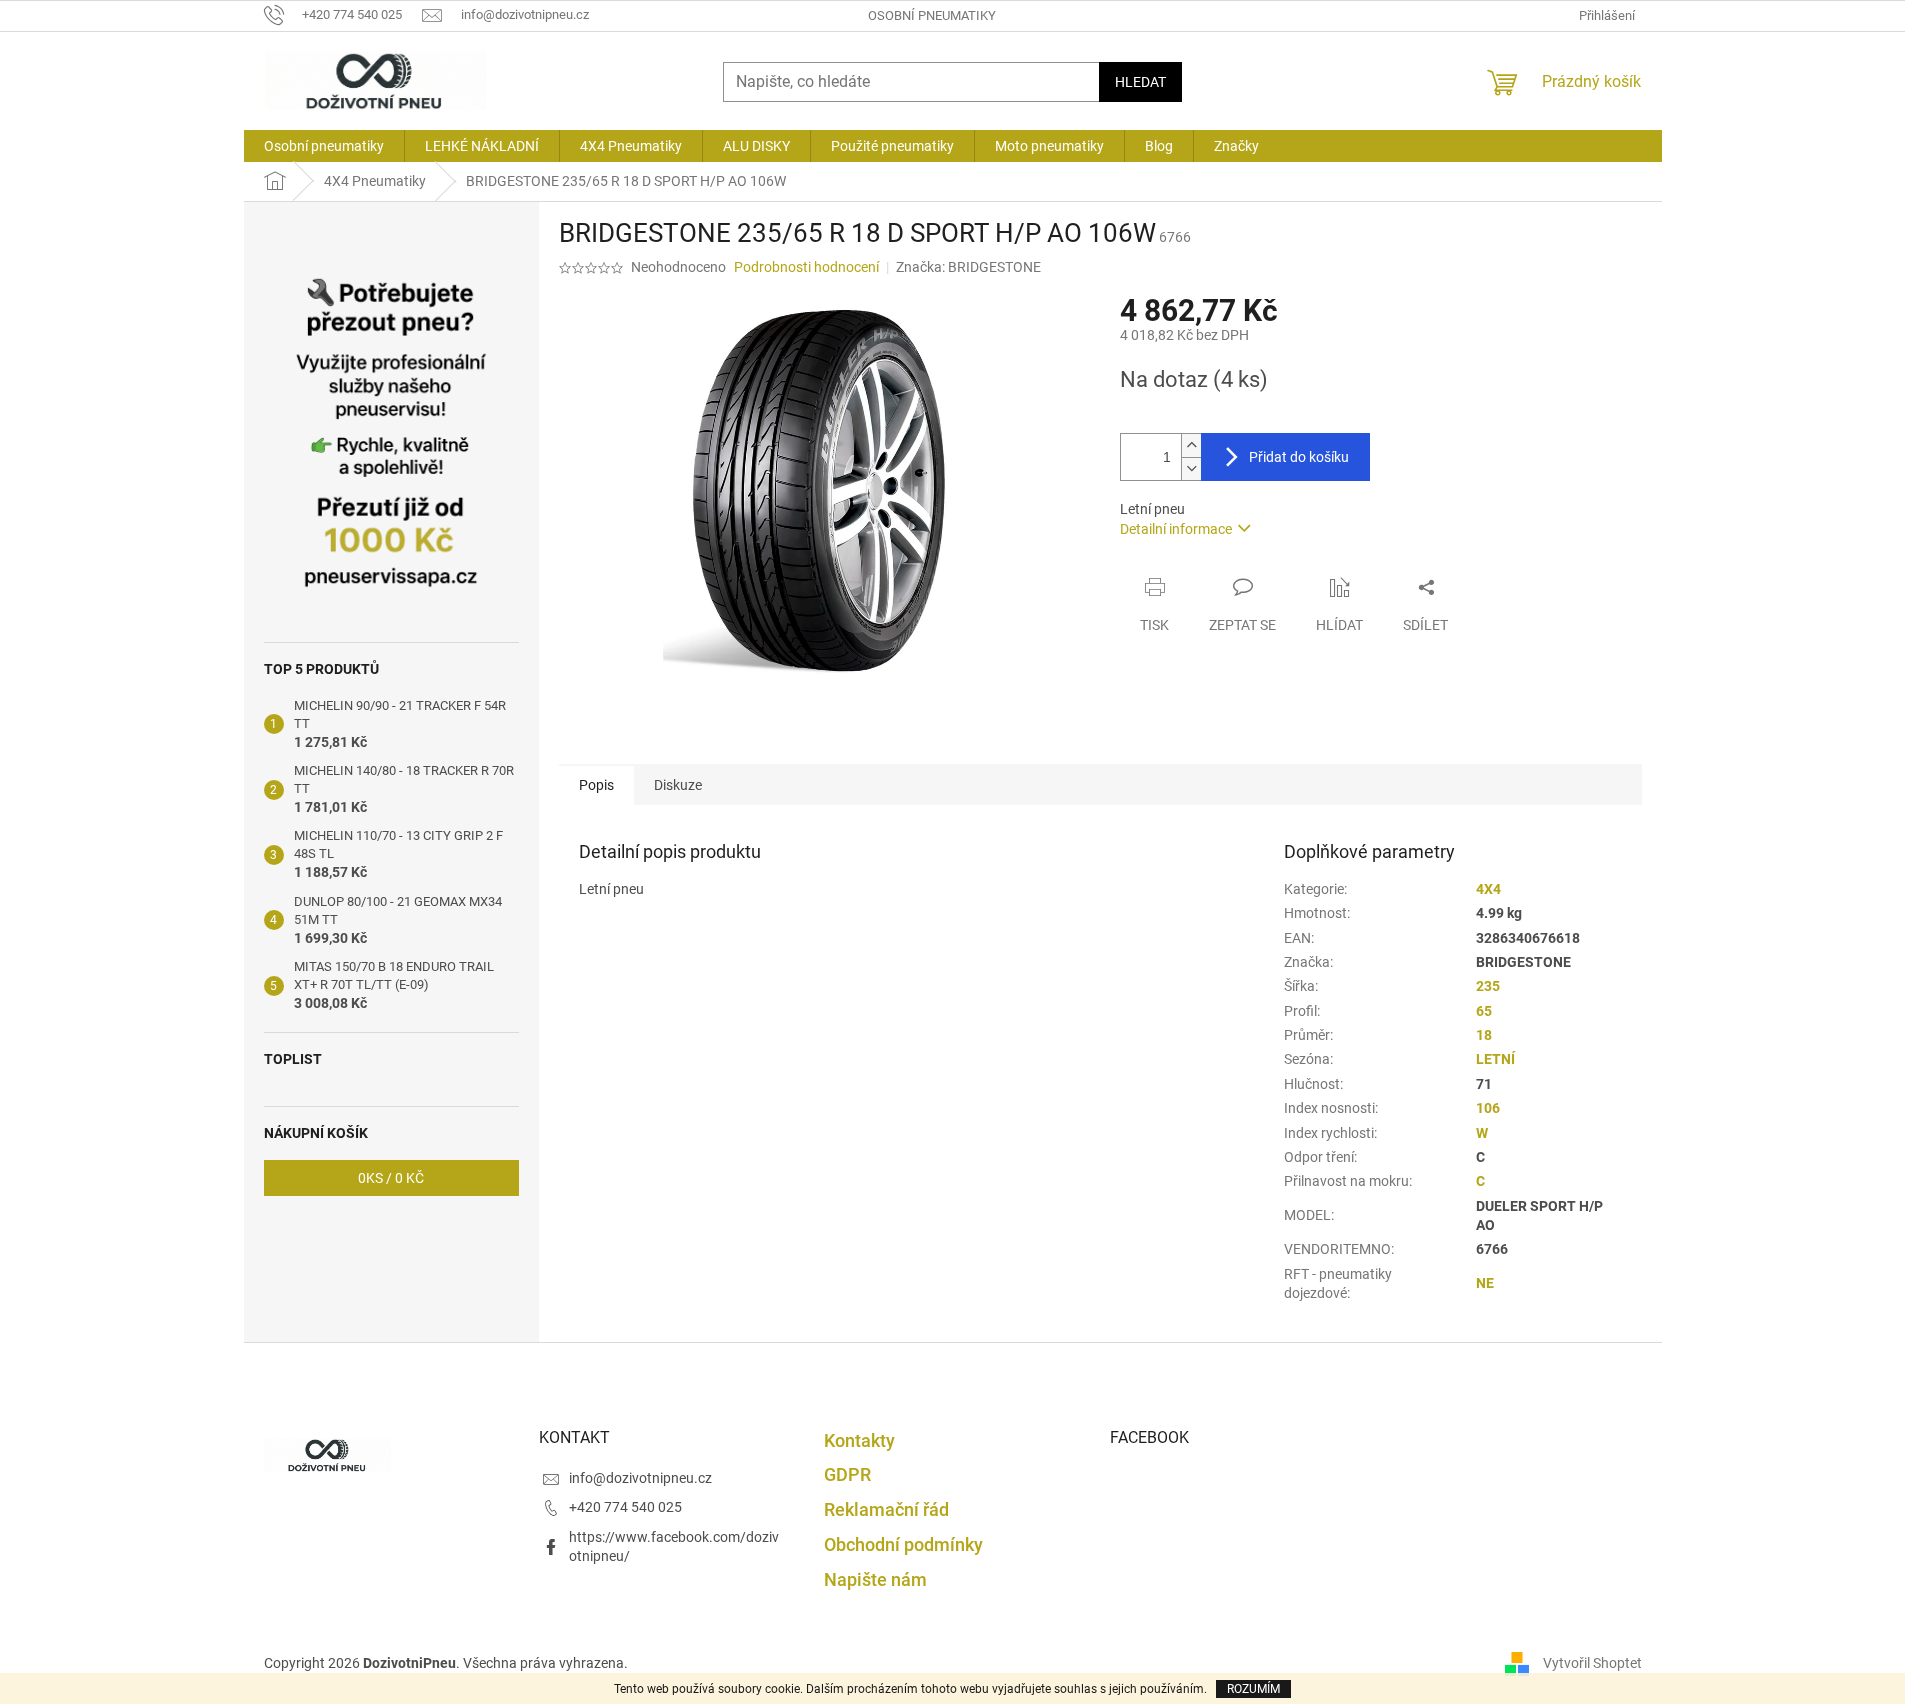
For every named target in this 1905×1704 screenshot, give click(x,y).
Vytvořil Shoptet (1592, 1662)
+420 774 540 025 (625, 1507)
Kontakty (859, 1440)
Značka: (968, 267)
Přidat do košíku (1299, 457)
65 (1484, 1011)
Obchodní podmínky (903, 1544)
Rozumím (1253, 1689)
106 (1488, 1108)
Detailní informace (1176, 529)
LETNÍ (1495, 1059)
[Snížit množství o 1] (1191, 468)
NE (1485, 1283)
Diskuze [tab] (678, 785)
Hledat (1140, 82)
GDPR (847, 1474)
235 (1488, 986)
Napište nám (875, 1579)
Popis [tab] (596, 785)
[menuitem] (324, 146)
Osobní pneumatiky (932, 15)
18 (1484, 1035)
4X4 (1488, 889)
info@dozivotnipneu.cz (640, 1478)
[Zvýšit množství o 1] (1191, 445)
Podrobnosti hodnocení (806, 267)
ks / (391, 1178)
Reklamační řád (886, 1509)
